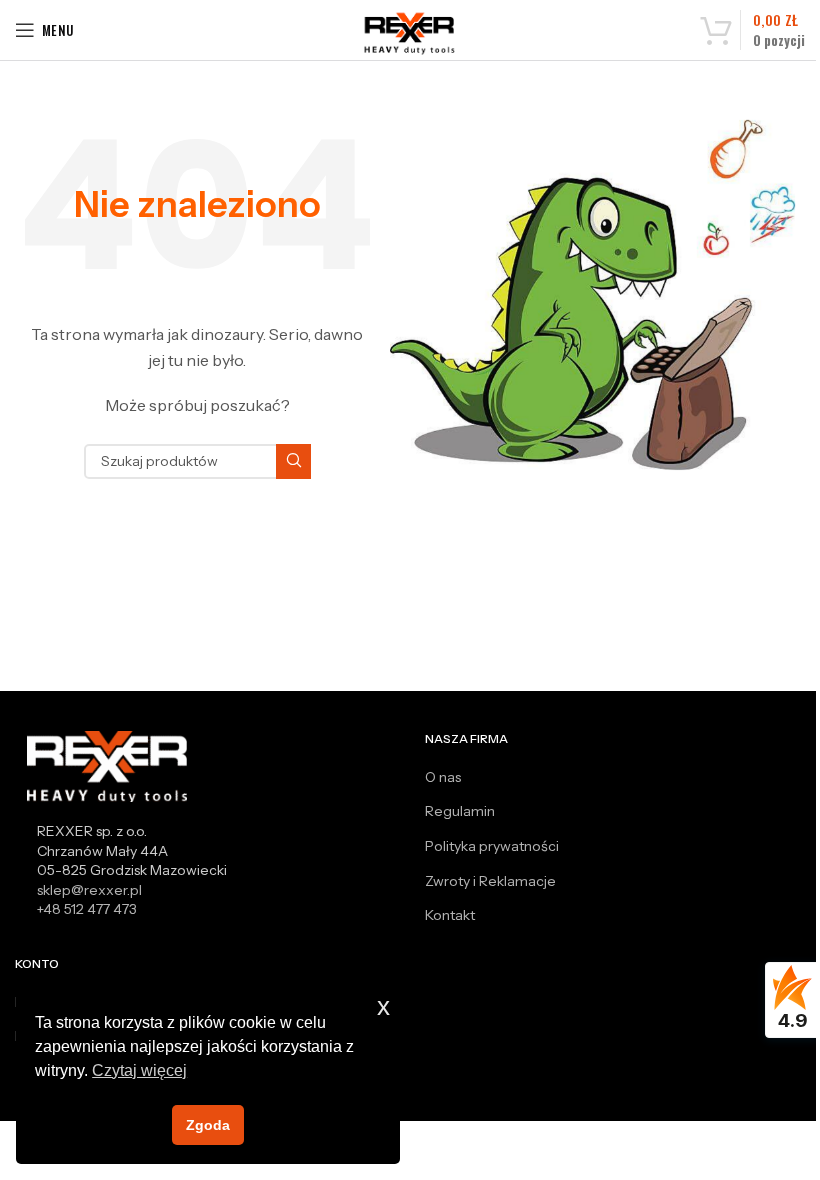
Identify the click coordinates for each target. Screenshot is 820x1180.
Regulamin (460, 811)
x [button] (383, 1006)
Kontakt (450, 915)
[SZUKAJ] (293, 461)
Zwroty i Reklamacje (490, 881)
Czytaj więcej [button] (139, 1070)
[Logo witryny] (410, 33)
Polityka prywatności (492, 846)
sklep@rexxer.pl (89, 890)
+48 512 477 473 (87, 909)
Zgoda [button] (208, 1125)
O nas (443, 777)
